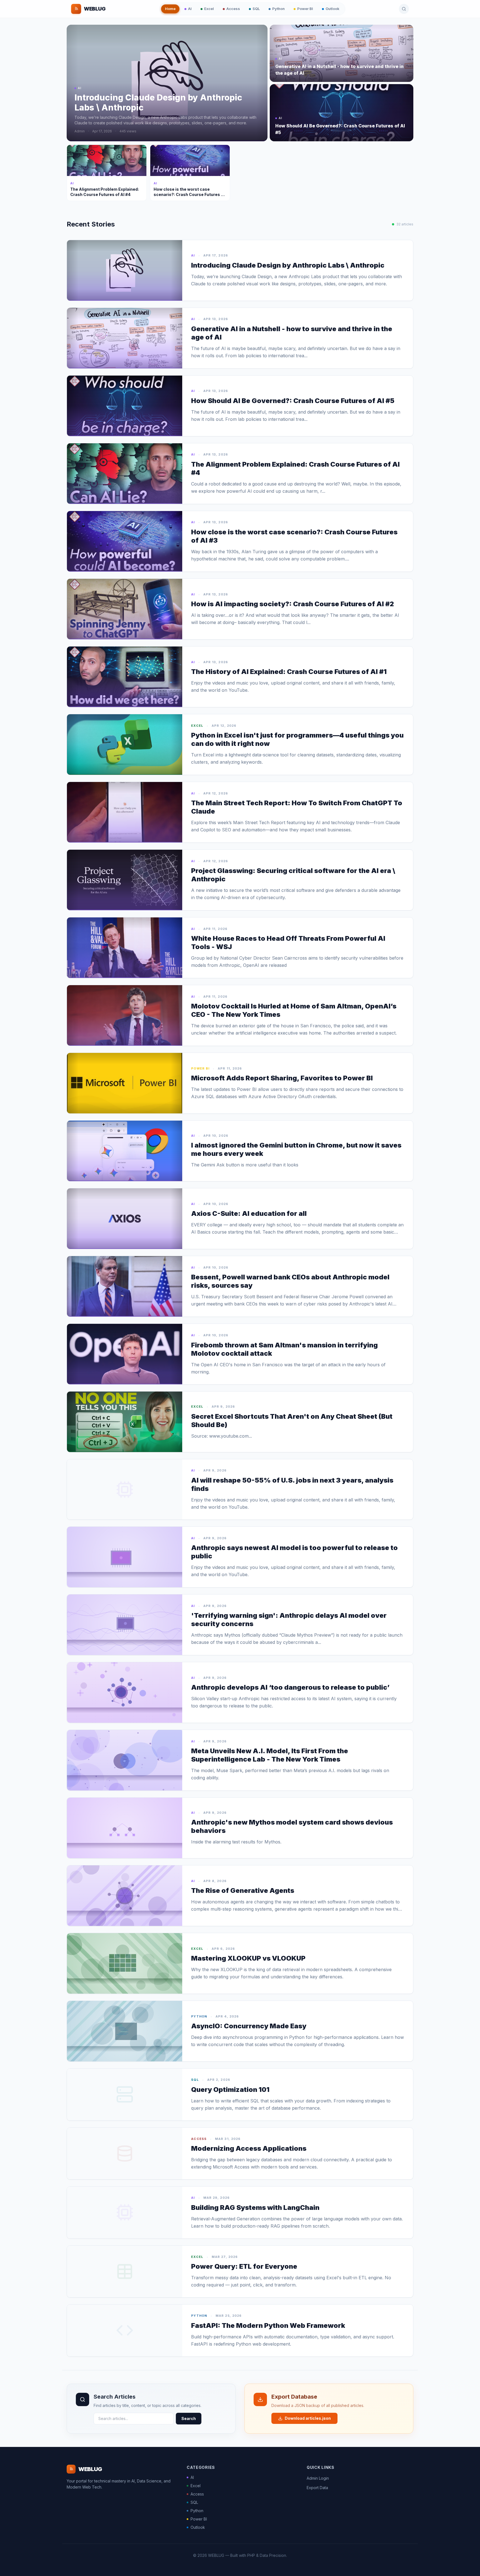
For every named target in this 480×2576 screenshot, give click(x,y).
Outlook (332, 9)
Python (278, 9)
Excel (209, 9)
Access (233, 9)
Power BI (305, 9)
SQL (256, 9)
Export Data (317, 2488)
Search (189, 2418)
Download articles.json (308, 2418)
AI (190, 9)
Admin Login (318, 2478)
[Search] (404, 9)
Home (170, 9)
